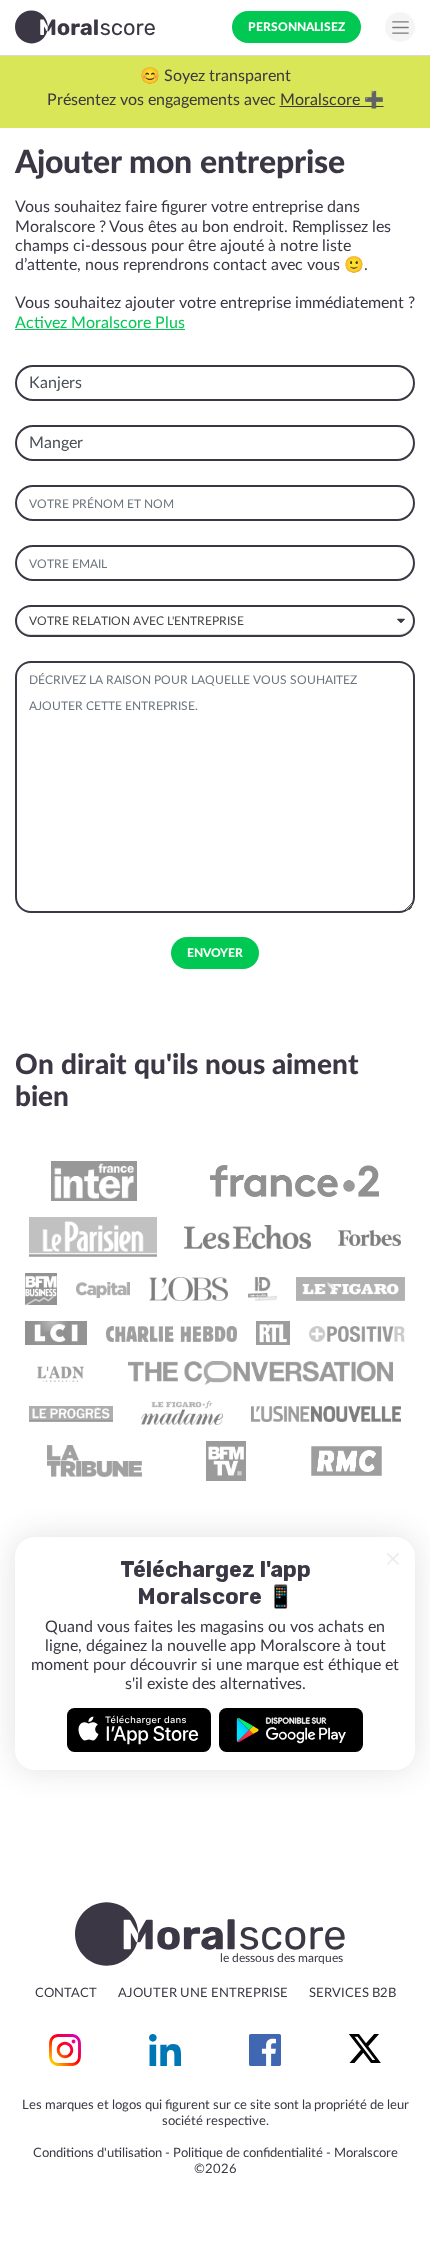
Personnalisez (296, 27)
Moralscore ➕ (332, 100)
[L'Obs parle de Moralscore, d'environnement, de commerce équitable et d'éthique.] (188, 1289)
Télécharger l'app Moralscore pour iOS (139, 1730)
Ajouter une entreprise (203, 1993)
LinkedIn (165, 2050)
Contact (66, 1993)
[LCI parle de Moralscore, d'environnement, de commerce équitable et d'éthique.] (56, 1333)
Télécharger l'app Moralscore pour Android (291, 1730)
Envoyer (215, 953)
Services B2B (352, 1993)
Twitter (365, 2050)
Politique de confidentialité (248, 2153)
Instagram (65, 2050)
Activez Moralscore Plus (100, 323)
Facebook (265, 2050)
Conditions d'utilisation (97, 2153)
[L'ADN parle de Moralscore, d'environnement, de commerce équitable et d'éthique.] (61, 1373)
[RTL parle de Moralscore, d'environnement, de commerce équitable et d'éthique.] (273, 1333)
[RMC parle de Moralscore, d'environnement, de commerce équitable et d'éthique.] (346, 1461)
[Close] (393, 1559)
